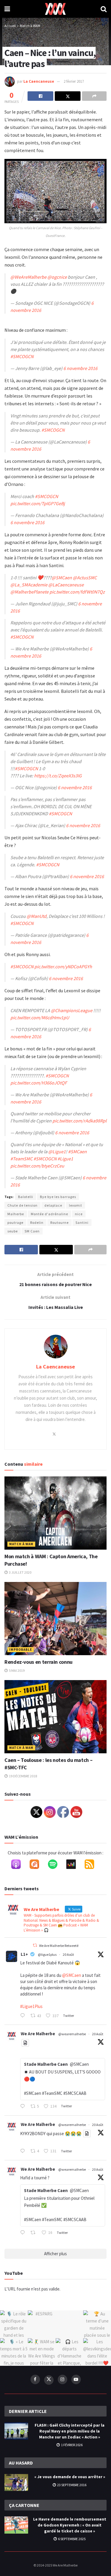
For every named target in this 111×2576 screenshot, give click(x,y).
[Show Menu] (7, 9)
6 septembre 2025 (71, 2539)
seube (13, 1231)
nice (79, 1214)
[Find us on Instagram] (62, 2379)
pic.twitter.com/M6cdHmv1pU (40, 1017)
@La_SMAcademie (29, 585)
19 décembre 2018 (23, 1776)
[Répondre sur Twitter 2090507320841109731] (24, 2151)
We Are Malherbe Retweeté (59, 1946)
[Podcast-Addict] (37, 1865)
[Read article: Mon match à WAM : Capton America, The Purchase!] (55, 1513)
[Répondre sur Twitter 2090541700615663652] (24, 2107)
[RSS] (92, 1865)
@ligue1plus (47, 1954)
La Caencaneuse (39, 81)
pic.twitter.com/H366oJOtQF (39, 1083)
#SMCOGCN (22, 356)
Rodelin (37, 1222)
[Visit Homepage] (55, 9)
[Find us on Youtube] (76, 2379)
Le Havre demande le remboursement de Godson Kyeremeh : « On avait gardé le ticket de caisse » (70, 2525)
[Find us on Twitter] (49, 2380)
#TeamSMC (21, 1159)
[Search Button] (104, 9)
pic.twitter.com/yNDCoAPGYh (63, 966)
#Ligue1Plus (31, 2006)
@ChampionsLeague (72, 1010)
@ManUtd (37, 916)
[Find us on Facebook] (35, 2379)
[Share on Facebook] (40, 96)
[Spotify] (56, 1865)
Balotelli (26, 1197)
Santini (82, 1222)
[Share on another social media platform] (94, 96)
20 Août (68, 1954)
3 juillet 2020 (20, 1572)
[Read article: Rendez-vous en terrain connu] (55, 1619)
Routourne (59, 1222)
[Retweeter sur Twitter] (35, 1945)
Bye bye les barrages (58, 1197)
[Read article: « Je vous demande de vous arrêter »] (16, 2482)
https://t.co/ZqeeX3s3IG (58, 776)
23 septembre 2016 (71, 2485)
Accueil (10, 26)
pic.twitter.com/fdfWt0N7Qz (77, 592)
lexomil (75, 1205)
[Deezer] (74, 1865)
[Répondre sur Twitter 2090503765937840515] (24, 2233)
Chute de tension (22, 1205)
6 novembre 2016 (80, 368)
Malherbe (16, 1214)
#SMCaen (77, 1151)
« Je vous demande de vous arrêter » (70, 2477)
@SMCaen (62, 578)
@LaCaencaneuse (66, 585)
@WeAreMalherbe (28, 277)
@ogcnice (57, 277)
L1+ (24, 1954)
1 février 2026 (71, 2445)
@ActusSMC (85, 578)
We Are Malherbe (38, 2034)
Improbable (21, 1650)
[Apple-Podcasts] (19, 1865)
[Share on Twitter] (68, 96)
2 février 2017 (74, 81)
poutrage (15, 1222)
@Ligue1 (57, 1151)
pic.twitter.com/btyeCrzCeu (37, 1166)
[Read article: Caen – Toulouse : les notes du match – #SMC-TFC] (55, 1717)
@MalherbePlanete (29, 592)
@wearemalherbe (72, 2034)
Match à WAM (30, 26)
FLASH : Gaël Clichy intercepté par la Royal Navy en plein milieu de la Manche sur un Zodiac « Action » (70, 2431)
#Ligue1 (65, 1159)
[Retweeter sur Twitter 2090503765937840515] (35, 2233)
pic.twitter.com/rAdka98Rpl (79, 1121)
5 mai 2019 (16, 1670)
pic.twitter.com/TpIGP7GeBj (38, 503)
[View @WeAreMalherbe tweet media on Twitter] (25, 2043)
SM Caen (32, 1231)
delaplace (53, 1205)
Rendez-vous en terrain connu (38, 1662)
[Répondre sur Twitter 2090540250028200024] (24, 2016)
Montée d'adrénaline (49, 1214)
